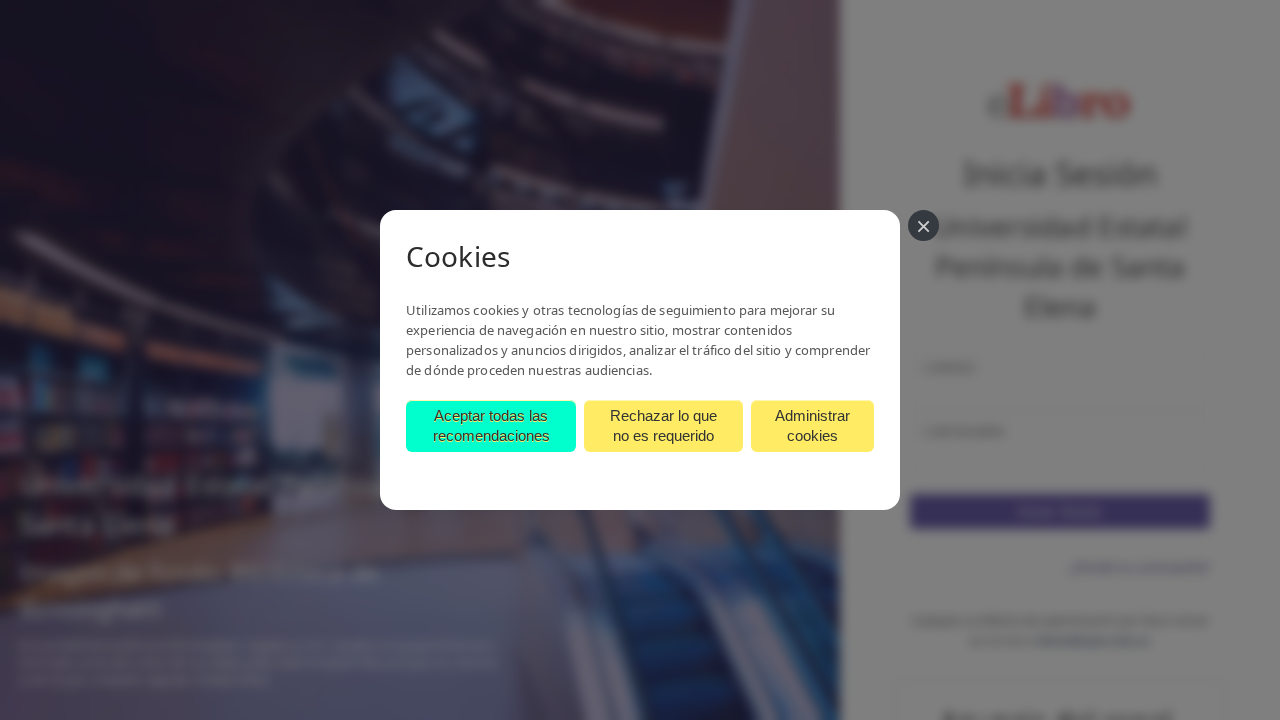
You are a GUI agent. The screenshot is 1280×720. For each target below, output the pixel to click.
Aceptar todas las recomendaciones (491, 425)
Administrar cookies (812, 425)
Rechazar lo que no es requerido (663, 425)
